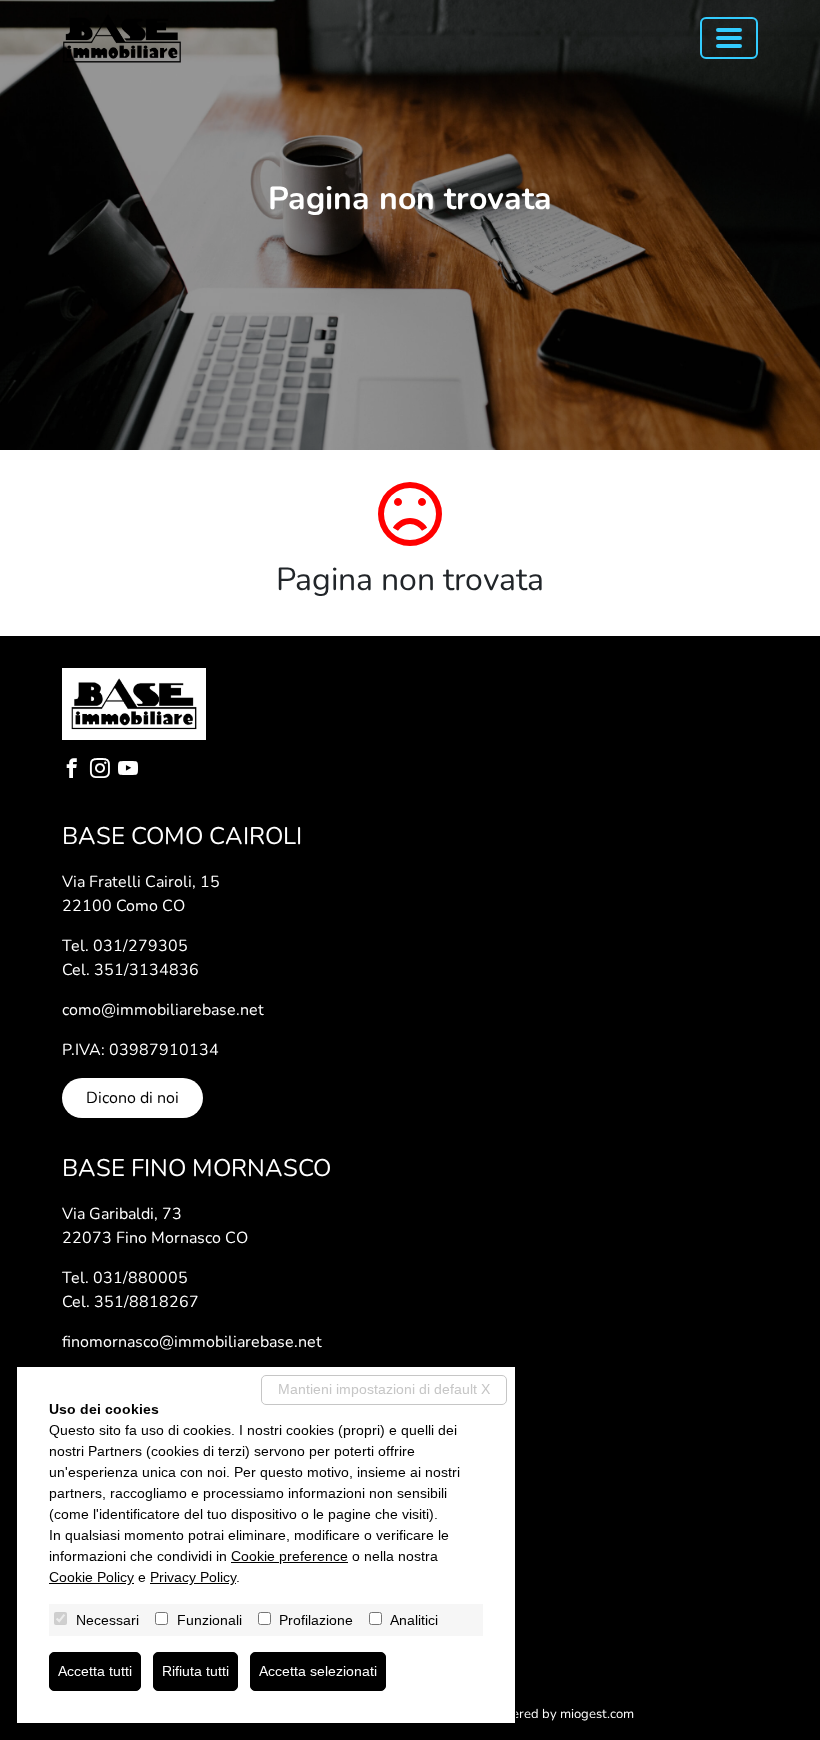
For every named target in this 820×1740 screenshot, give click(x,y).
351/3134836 (146, 970)
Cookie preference (289, 1556)
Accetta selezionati (318, 1671)
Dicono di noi (132, 1098)
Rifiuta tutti (195, 1671)
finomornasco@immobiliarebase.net (192, 1342)
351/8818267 (146, 1302)
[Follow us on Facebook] (76, 770)
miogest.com (597, 1714)
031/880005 (140, 1278)
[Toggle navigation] (729, 38)
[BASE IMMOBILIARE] (122, 38)
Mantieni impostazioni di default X (384, 1389)
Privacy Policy (193, 1577)
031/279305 (140, 946)
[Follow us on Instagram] (104, 770)
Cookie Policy (91, 1577)
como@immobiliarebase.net (163, 1010)
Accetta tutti (95, 1671)
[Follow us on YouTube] (132, 770)
